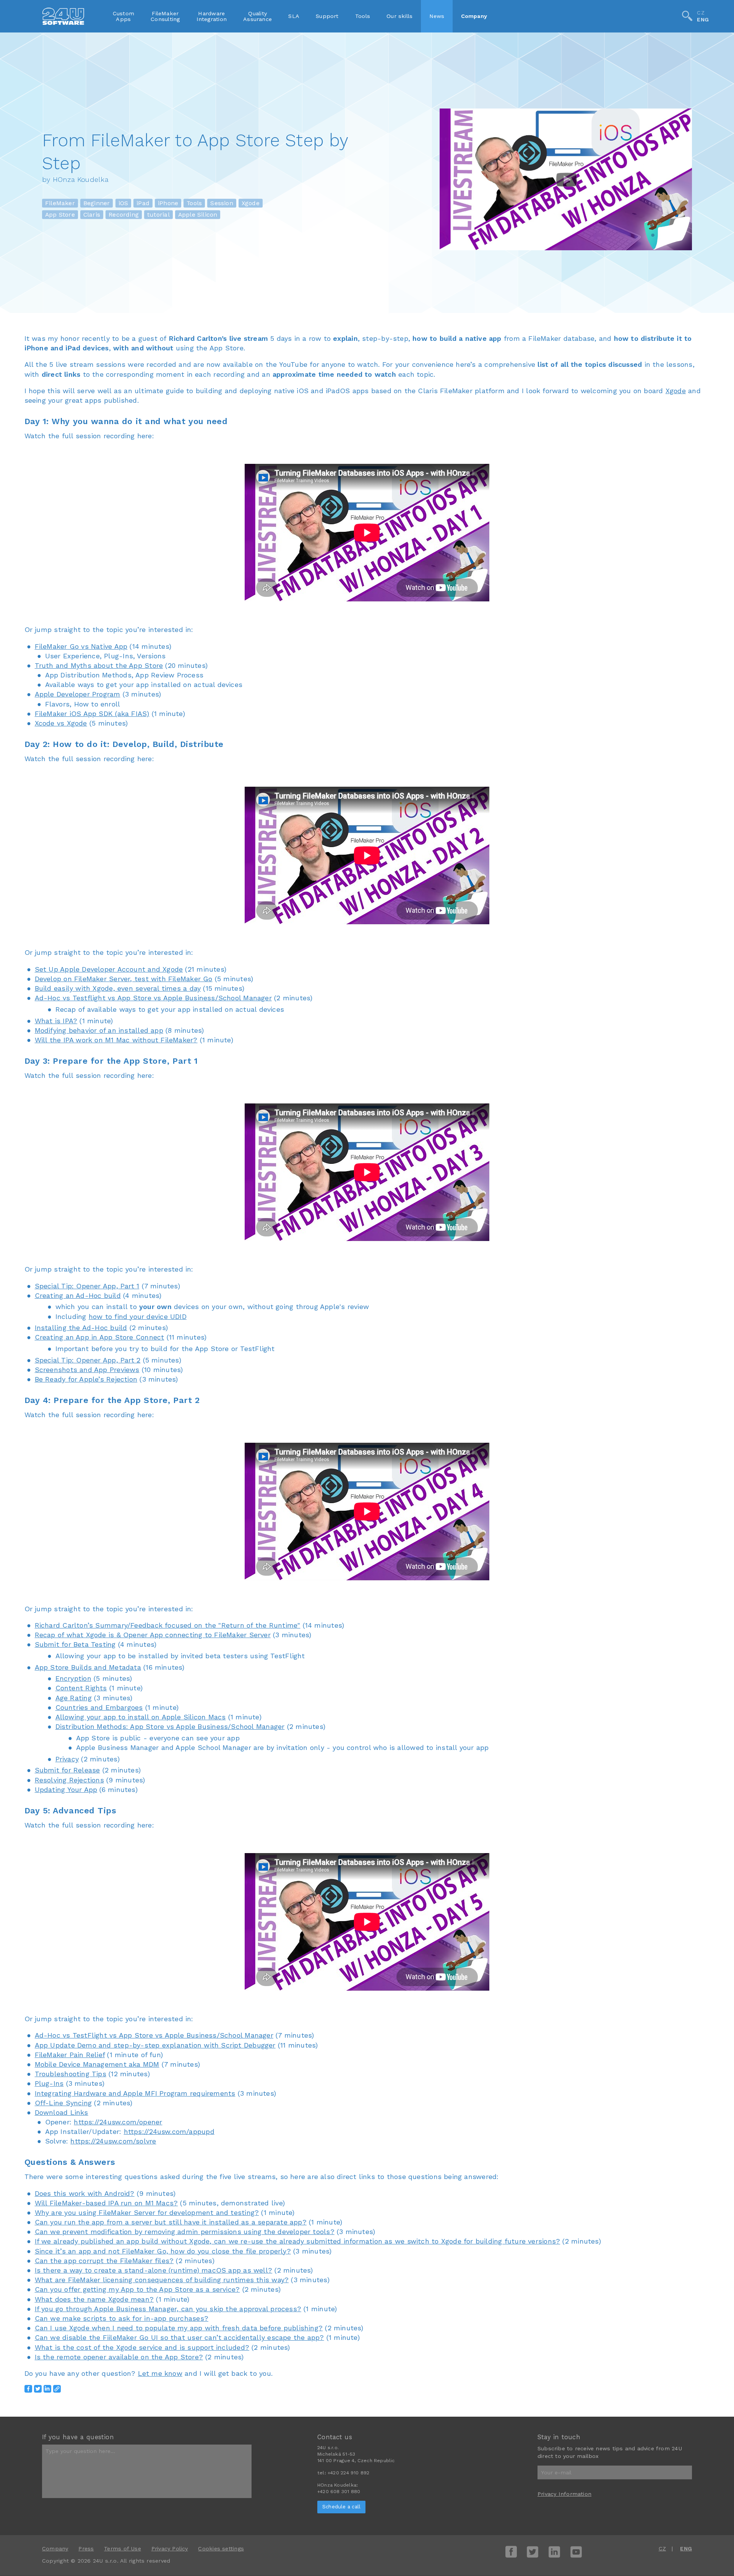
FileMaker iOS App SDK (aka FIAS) (92, 714)
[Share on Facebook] (28, 2389)
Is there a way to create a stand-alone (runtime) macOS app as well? (153, 2270)
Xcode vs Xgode (61, 723)
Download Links (62, 2112)
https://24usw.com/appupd (169, 2131)
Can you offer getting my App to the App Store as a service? (137, 2289)
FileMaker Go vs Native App (81, 646)
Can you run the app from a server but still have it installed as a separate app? (171, 2222)
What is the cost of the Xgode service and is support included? (142, 2347)
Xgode (251, 203)
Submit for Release (67, 1770)
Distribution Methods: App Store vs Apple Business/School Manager (170, 1726)
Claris (92, 215)
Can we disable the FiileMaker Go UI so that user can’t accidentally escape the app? (179, 2337)
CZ (701, 13)
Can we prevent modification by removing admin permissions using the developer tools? (185, 2232)
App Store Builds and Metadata (88, 1667)
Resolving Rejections (69, 1780)
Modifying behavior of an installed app (99, 1030)
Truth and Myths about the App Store (99, 665)
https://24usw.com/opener (118, 2122)
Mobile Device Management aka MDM (97, 2064)
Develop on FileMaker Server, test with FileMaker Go (124, 979)
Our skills (399, 16)
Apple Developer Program (78, 694)
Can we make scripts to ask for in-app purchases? (122, 2318)
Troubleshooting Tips (71, 2074)
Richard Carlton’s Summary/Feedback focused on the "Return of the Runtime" (168, 1625)
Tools (363, 16)
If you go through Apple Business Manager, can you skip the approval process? (168, 2309)
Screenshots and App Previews (87, 1370)
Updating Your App (66, 1789)
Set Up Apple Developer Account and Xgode (109, 969)
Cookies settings (221, 2548)
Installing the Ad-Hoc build (81, 1328)
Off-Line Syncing (63, 2103)
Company (474, 16)
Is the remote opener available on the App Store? (119, 2357)
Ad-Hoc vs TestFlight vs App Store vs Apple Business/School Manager (154, 2035)
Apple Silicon (198, 215)
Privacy (67, 1759)
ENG (703, 20)
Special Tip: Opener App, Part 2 (88, 1360)
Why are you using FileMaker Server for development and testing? (147, 2212)
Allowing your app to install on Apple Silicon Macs (141, 1717)
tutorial (158, 215)
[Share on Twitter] (38, 2389)
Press (86, 2548)
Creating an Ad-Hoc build (78, 1295)
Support (327, 16)
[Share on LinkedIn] (47, 2389)
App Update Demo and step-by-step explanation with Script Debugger (155, 2045)
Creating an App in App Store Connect (100, 1337)
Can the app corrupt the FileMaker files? (104, 2261)
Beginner (97, 203)
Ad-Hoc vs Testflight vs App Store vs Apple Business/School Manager (153, 998)
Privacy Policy (170, 2548)
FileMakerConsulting (165, 16)
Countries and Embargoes (99, 1707)
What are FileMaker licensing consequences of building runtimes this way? (162, 2280)
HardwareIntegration (212, 16)
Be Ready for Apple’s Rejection (86, 1379)
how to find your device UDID (138, 1316)
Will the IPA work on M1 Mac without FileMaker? (116, 1040)
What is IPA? (56, 1021)
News (437, 16)
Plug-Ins (49, 2083)
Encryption (73, 1678)
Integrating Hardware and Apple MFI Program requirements (135, 2093)
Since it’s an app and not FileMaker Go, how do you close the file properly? (163, 2251)
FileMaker (60, 203)
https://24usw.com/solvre (113, 2141)
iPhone (168, 203)
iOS (123, 203)
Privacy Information (564, 2494)
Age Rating (74, 1698)
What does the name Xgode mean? (94, 2299)
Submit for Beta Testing (75, 1644)
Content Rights (81, 1688)
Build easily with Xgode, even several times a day (118, 988)
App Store (60, 215)
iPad (143, 203)
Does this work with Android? (85, 2193)
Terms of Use (123, 2548)
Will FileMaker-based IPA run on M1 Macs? (106, 2203)
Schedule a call (341, 2507)
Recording (124, 215)
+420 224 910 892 (348, 2473)
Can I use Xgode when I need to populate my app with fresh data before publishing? (179, 2328)
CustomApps (123, 16)
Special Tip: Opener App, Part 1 (87, 1286)
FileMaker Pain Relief (70, 2055)
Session (222, 203)
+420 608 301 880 (339, 2492)
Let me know (160, 2373)
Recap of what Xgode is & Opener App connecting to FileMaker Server (153, 1635)
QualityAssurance (257, 16)
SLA (294, 16)
